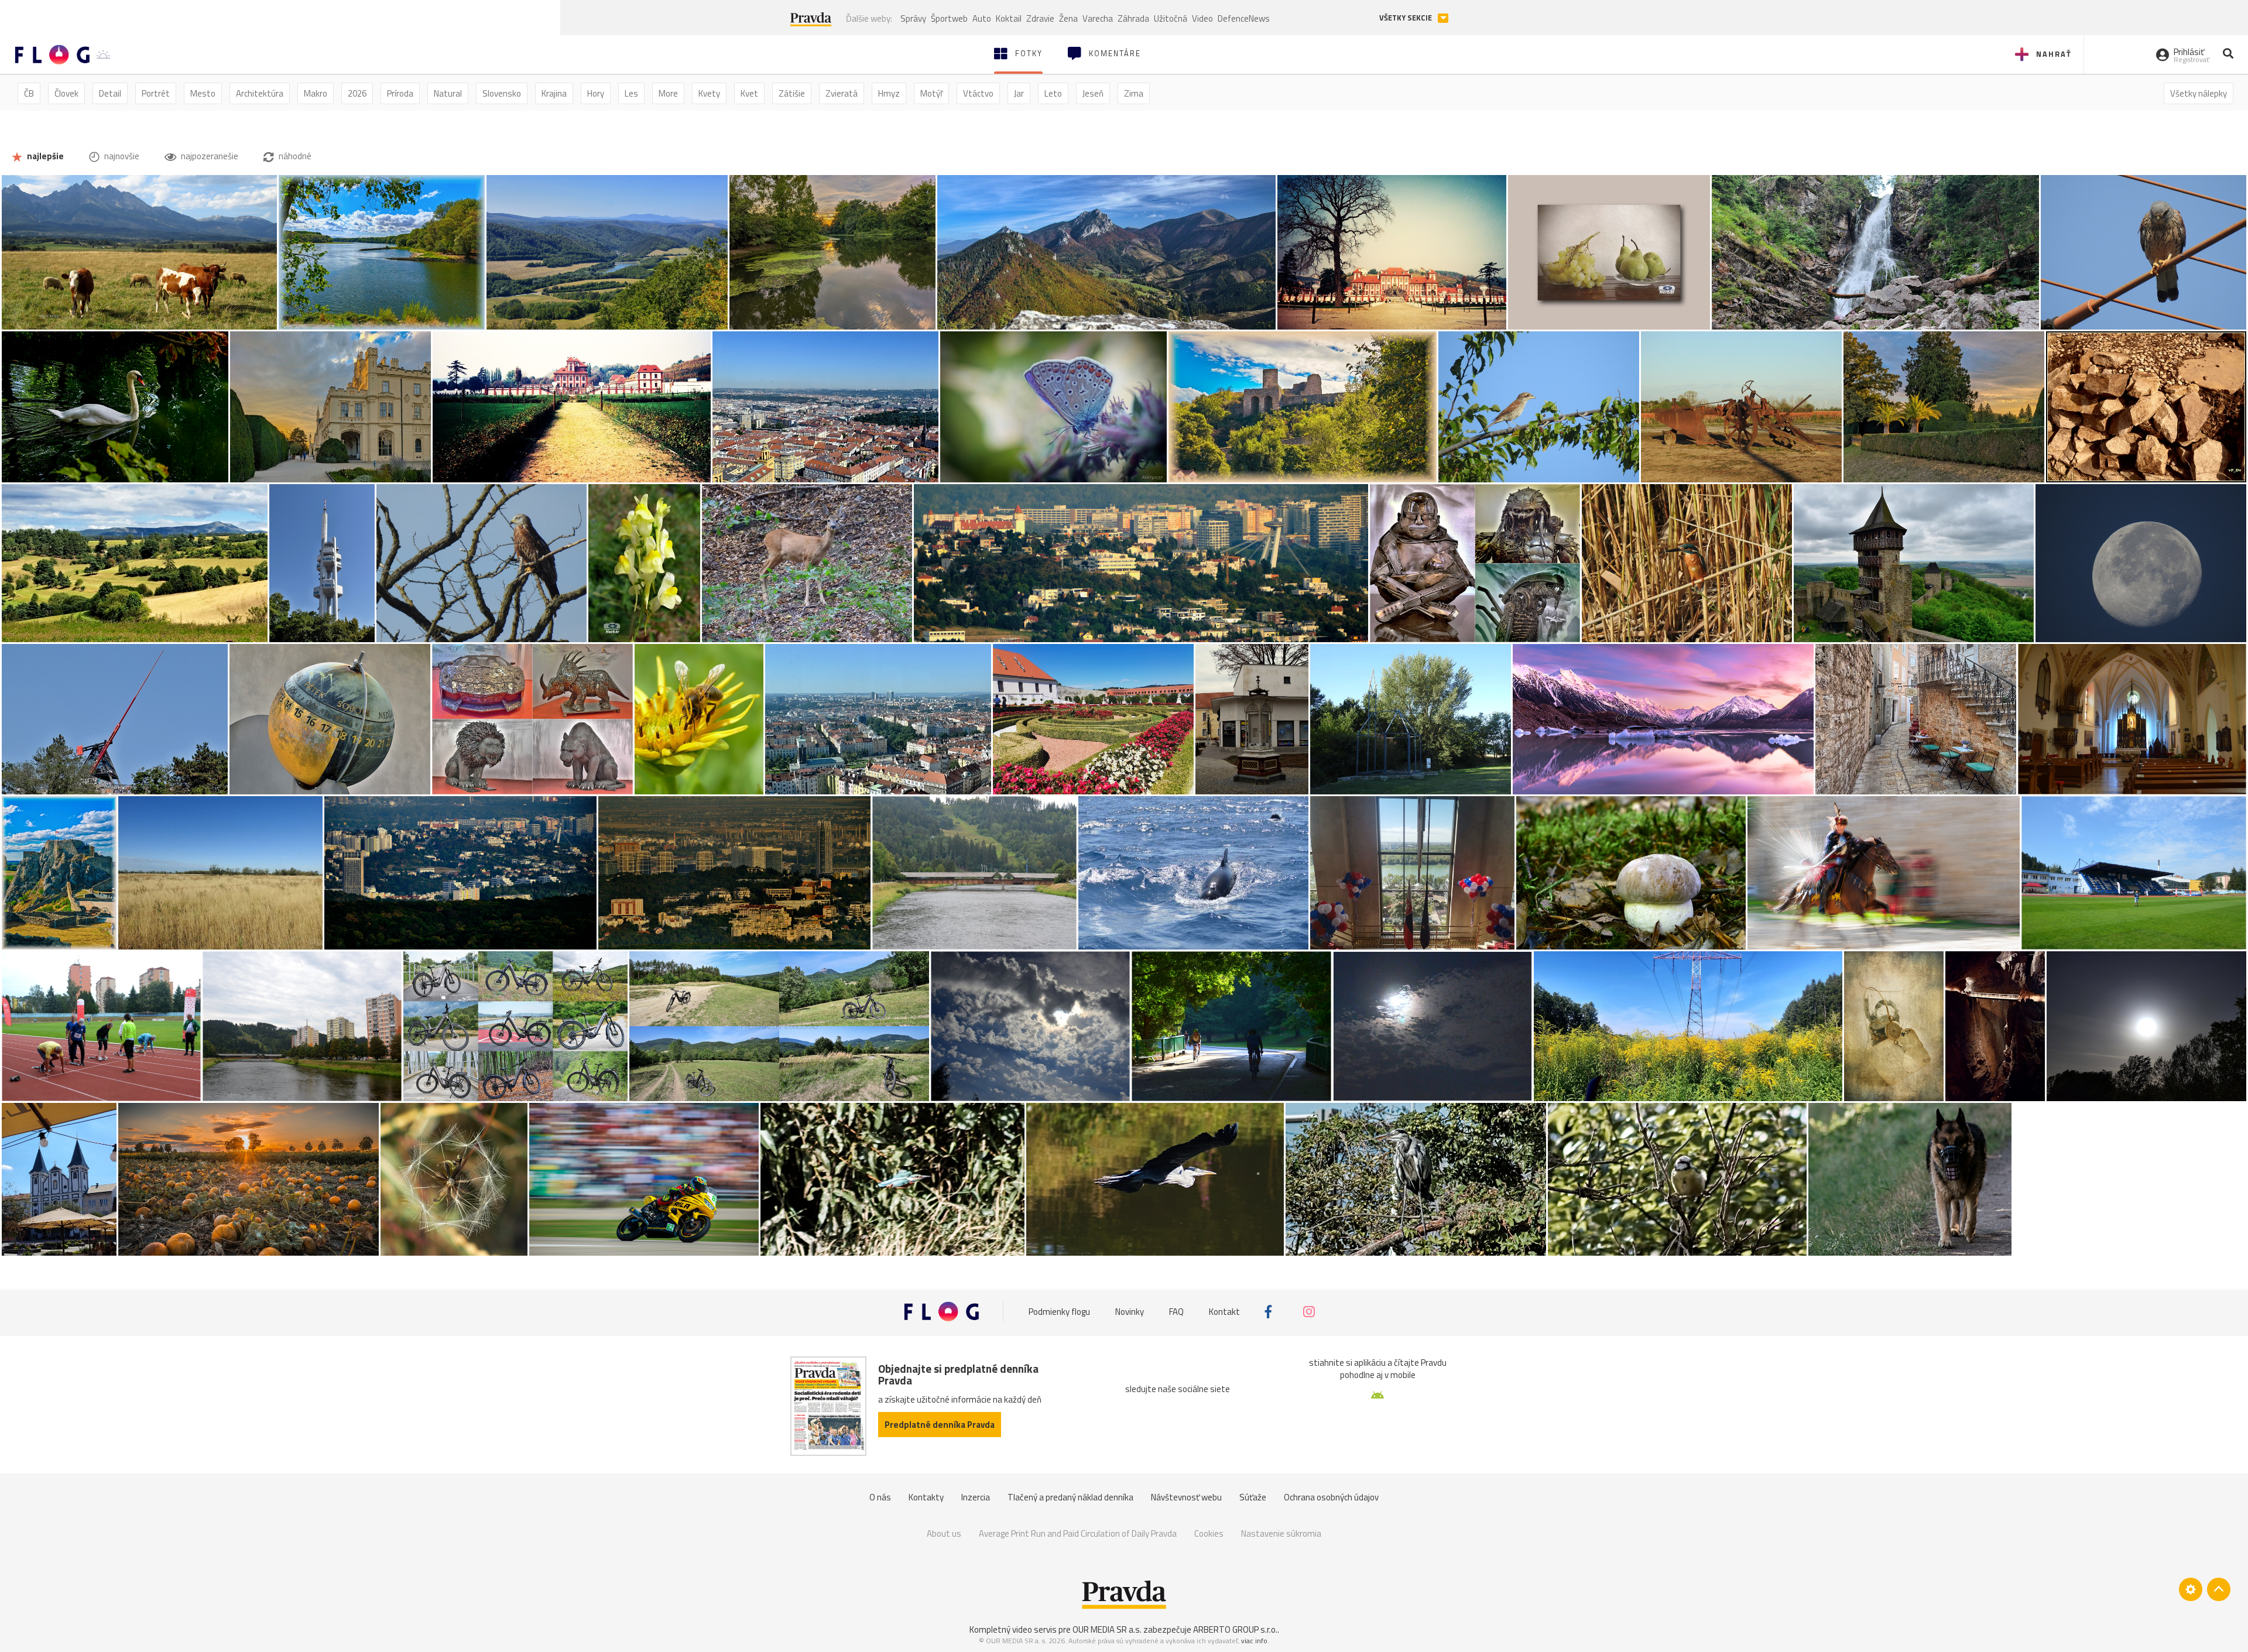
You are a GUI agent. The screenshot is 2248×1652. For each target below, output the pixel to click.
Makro (316, 93)
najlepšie (44, 156)
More (668, 93)
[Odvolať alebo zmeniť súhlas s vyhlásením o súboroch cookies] (2191, 1589)
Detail (110, 93)
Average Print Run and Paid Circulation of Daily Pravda (1078, 1533)
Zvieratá (842, 93)
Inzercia (976, 1497)
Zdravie (1040, 18)
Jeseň (1093, 93)
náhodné (294, 156)
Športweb (949, 18)
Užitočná (1171, 18)
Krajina (554, 93)
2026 (357, 93)
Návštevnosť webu (1186, 1497)
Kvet (749, 93)
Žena (1068, 18)
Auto (982, 18)
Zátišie (792, 93)
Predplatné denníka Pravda (940, 1425)
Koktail (1009, 18)
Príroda (400, 93)
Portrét (156, 93)
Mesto (203, 93)
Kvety (709, 93)
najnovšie (121, 156)
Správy (913, 18)
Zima (1134, 93)
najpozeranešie (209, 156)
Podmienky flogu (1059, 1312)
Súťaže (1253, 1497)
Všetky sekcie (1406, 18)
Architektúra (260, 93)
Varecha (1098, 18)
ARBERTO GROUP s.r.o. (1235, 1629)
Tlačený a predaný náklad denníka (1070, 1497)
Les (631, 93)
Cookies (1209, 1533)
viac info (1254, 1641)
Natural (448, 93)
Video (1202, 18)
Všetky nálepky (2199, 93)
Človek (66, 93)
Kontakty (926, 1497)
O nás (880, 1497)
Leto (1053, 93)
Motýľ (931, 93)
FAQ (1176, 1312)
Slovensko (502, 93)
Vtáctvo (978, 93)
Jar (1019, 93)
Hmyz (889, 93)
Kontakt (1224, 1312)
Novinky (1130, 1312)
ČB (29, 93)
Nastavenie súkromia (1281, 1533)
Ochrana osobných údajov (1331, 1497)
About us (944, 1533)
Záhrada (1133, 18)
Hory (596, 93)
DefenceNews (1244, 18)
